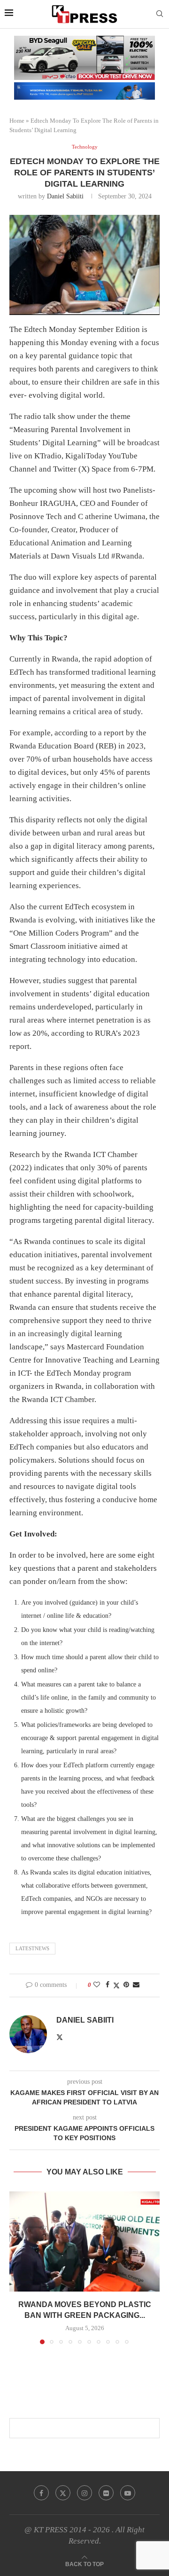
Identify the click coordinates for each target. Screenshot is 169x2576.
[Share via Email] (136, 1985)
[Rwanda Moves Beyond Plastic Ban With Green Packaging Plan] (84, 2241)
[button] (17, 2268)
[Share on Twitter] (116, 1985)
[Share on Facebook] (108, 1985)
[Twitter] (63, 2493)
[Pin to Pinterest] (126, 1985)
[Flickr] (106, 2493)
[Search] (160, 14)
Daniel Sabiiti (65, 196)
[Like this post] (97, 1985)
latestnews (32, 1948)
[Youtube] (128, 2493)
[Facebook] (41, 2493)
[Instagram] (84, 2493)
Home (17, 121)
